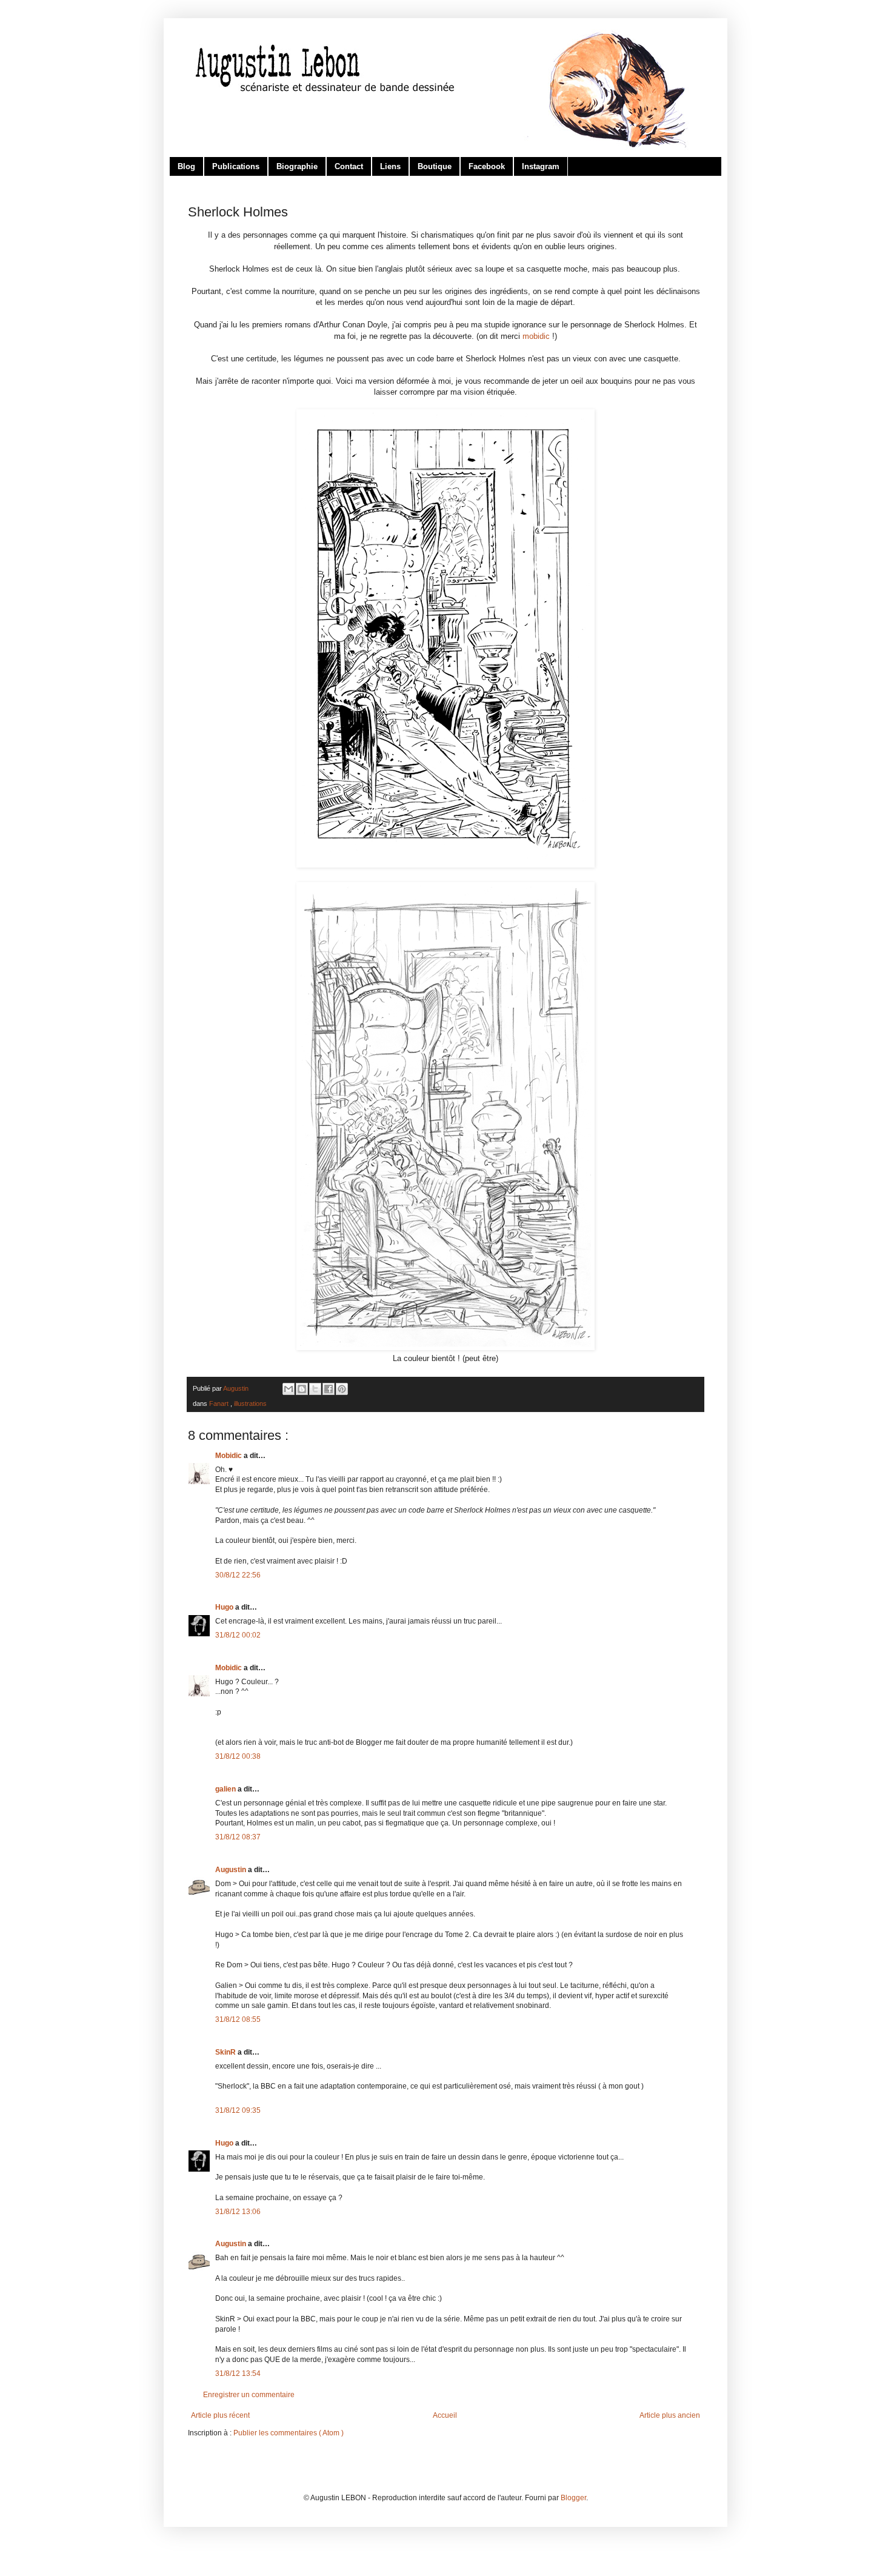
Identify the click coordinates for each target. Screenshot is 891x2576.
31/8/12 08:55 (238, 2019)
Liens (390, 166)
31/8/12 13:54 (238, 2374)
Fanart (220, 1403)
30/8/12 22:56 (238, 1575)
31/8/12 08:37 (238, 1837)
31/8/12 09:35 (238, 2110)
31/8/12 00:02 (238, 1635)
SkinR (226, 2052)
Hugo (225, 1607)
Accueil (445, 2415)
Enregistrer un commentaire (249, 2395)
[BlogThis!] (302, 1389)
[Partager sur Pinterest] (342, 1389)
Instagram (541, 166)
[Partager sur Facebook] (329, 1389)
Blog (186, 166)
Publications (236, 166)
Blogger (573, 2498)
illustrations (250, 1403)
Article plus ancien (670, 2415)
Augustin (232, 1870)
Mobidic (229, 1456)
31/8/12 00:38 (238, 1756)
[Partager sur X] (315, 1389)
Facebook (487, 166)
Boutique (435, 166)
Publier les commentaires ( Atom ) (289, 2433)
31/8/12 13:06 (238, 2212)
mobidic (536, 336)
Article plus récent (220, 2415)
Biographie (297, 166)
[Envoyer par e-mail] (289, 1389)
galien (226, 1789)
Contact (349, 166)
